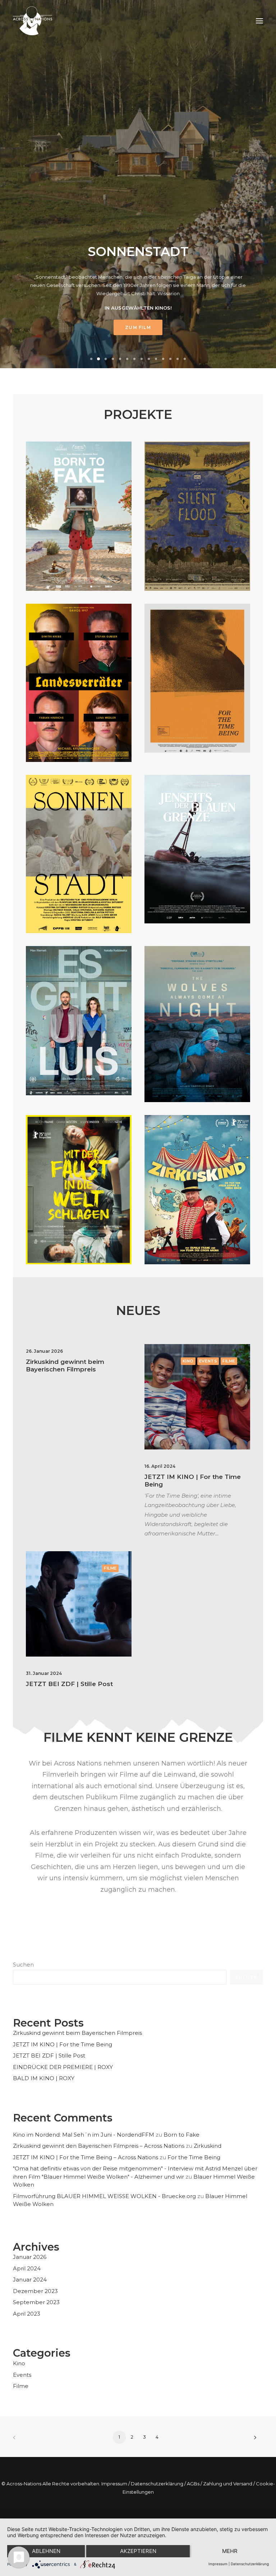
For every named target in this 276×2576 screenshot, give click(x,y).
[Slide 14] (185, 359)
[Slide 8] (142, 359)
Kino (188, 1361)
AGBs (193, 2484)
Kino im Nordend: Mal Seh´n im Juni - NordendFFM (84, 2135)
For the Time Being (194, 2157)
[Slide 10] (156, 359)
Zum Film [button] (138, 327)
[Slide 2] (98, 359)
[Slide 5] (120, 359)
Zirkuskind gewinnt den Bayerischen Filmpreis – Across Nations (99, 2146)
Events (208, 1361)
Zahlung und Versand (228, 2484)
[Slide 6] (127, 359)
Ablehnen (46, 2551)
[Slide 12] (170, 359)
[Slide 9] (149, 359)
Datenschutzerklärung (157, 2484)
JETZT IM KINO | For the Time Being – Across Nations (86, 2157)
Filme (229, 1361)
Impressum (114, 2484)
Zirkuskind (208, 2146)
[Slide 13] (178, 359)
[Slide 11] (163, 359)
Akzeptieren (138, 2551)
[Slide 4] (113, 359)
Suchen (23, 1965)
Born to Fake (181, 2135)
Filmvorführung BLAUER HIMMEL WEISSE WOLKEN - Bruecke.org (104, 2196)
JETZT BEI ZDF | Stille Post (69, 1684)
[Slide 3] (106, 359)
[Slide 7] (134, 359)
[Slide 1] (91, 359)
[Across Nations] (33, 21)
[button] (259, 21)
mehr (230, 2551)
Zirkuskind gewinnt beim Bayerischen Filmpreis (65, 1365)
